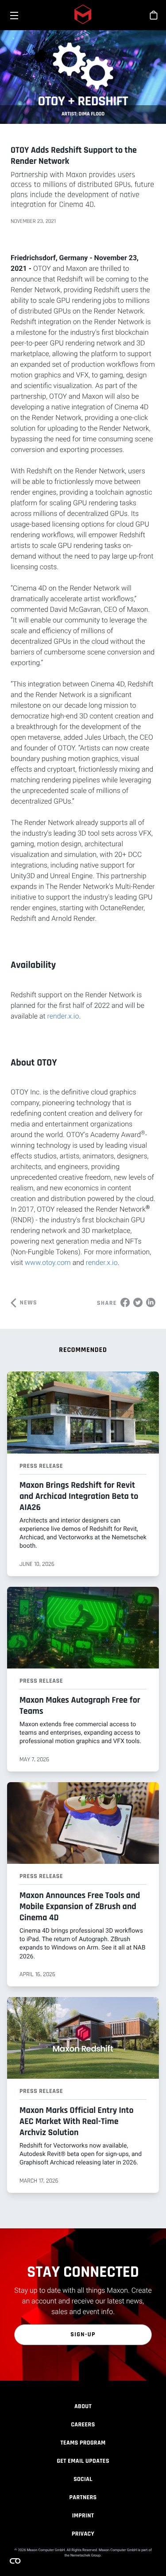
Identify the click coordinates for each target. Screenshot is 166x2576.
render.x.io (63, 1016)
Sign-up (83, 2334)
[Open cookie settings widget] (15, 2561)
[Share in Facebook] (125, 1302)
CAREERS (83, 2425)
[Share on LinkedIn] (151, 1302)
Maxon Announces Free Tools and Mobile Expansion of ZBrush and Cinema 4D (80, 1906)
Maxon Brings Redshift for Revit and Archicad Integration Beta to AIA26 (79, 1496)
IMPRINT (83, 2516)
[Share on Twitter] (138, 1302)
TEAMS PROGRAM (83, 2443)
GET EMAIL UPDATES (83, 2461)
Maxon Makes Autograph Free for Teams (80, 1706)
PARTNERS (83, 2497)
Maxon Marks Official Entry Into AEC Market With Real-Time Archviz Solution (77, 2121)
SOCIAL (83, 2479)
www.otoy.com (48, 1262)
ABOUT (83, 2406)
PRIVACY (83, 2534)
